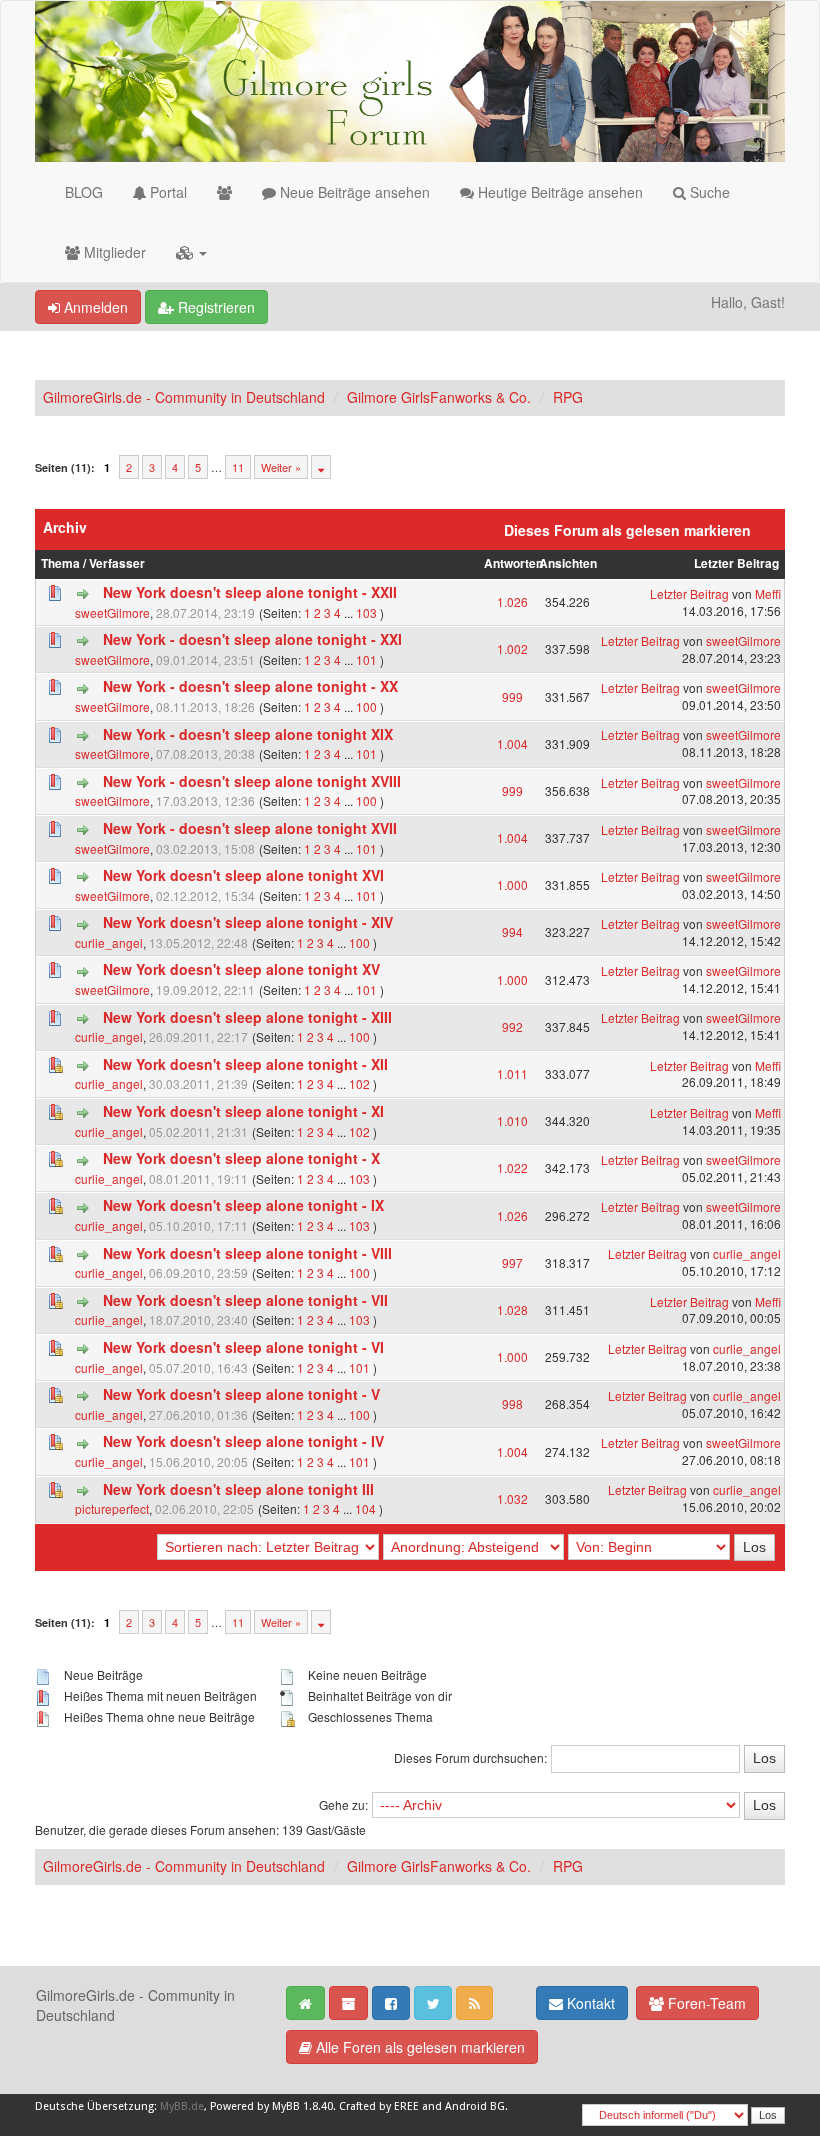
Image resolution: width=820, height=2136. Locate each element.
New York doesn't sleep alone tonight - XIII (247, 1017)
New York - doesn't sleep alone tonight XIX (248, 734)
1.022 (512, 1167)
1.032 (512, 1498)
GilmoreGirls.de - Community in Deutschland (184, 397)
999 (512, 696)
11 (238, 467)
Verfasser (117, 563)
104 (365, 1508)
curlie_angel (109, 942)
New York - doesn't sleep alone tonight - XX (250, 686)
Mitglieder (113, 252)
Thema (60, 563)
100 (366, 706)
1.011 (512, 1073)
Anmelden (94, 307)
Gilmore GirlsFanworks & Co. (439, 397)
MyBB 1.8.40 (302, 2106)
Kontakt (589, 2003)
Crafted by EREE (379, 2106)
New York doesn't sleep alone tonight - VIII (247, 1253)
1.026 (512, 601)
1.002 (512, 648)
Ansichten (568, 563)
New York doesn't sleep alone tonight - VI (243, 1347)
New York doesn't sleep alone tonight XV (241, 969)
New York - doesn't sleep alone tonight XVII (250, 828)
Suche (708, 192)
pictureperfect (112, 1508)
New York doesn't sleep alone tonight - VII (245, 1300)
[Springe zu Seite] (321, 467)
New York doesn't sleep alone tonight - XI (243, 1111)
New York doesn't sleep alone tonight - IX (243, 1205)
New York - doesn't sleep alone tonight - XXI (252, 639)
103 (366, 612)
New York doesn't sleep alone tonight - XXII (250, 592)
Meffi (768, 593)
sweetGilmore (112, 612)
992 (512, 1026)
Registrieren (214, 307)
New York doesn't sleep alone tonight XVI (243, 875)
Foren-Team (705, 2003)
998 (512, 1403)
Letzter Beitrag (736, 563)
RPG (568, 397)
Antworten (513, 563)
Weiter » (281, 467)
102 (359, 1083)
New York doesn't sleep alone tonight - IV (243, 1441)
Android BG (475, 2106)
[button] (191, 252)
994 (512, 931)
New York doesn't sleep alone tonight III (238, 1489)
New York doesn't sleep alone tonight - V (241, 1394)
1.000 (512, 884)
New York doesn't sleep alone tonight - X (241, 1158)
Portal (166, 192)
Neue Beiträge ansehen (353, 192)
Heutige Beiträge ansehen (558, 192)
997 (512, 1262)
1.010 (512, 1120)
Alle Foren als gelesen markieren (418, 2047)
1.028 (512, 1309)
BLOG (84, 192)
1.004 (512, 743)
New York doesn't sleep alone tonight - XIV (248, 922)
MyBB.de (182, 2106)
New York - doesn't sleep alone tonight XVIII (252, 781)
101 (366, 659)
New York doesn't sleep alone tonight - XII (245, 1064)
